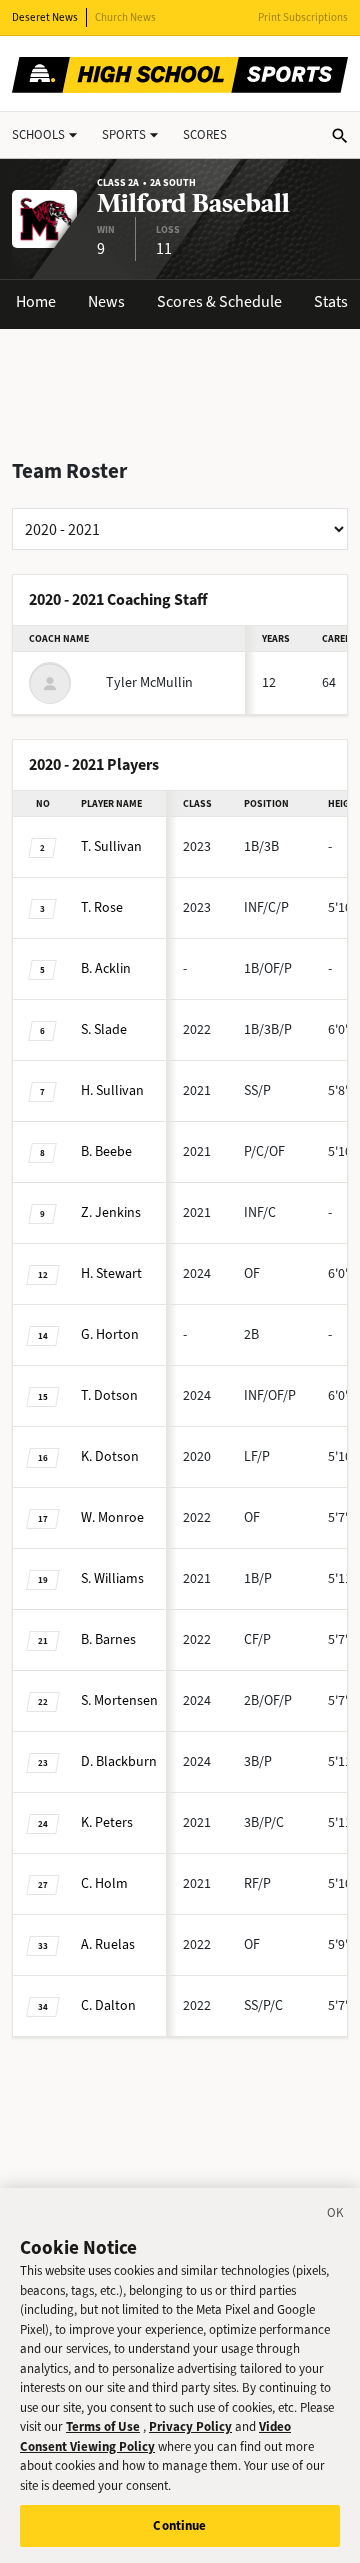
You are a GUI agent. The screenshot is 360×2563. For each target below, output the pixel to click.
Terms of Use (103, 2426)
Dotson (109, 1395)
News (106, 301)
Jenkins (111, 1212)
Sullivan (111, 846)
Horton (110, 1334)
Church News (125, 17)
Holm (104, 1883)
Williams (112, 1578)
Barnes (108, 1639)
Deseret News (45, 17)
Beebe (106, 1151)
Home (36, 301)
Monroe (112, 1517)
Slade (104, 1029)
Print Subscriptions (303, 17)
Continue (179, 2525)
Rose (102, 907)
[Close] (336, 2216)
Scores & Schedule (219, 301)
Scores (205, 134)
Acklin (106, 968)
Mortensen (119, 1700)
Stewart (111, 1273)
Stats (331, 301)
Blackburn (119, 1761)
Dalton (108, 2005)
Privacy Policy (190, 2426)
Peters (107, 1822)
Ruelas (108, 1944)
